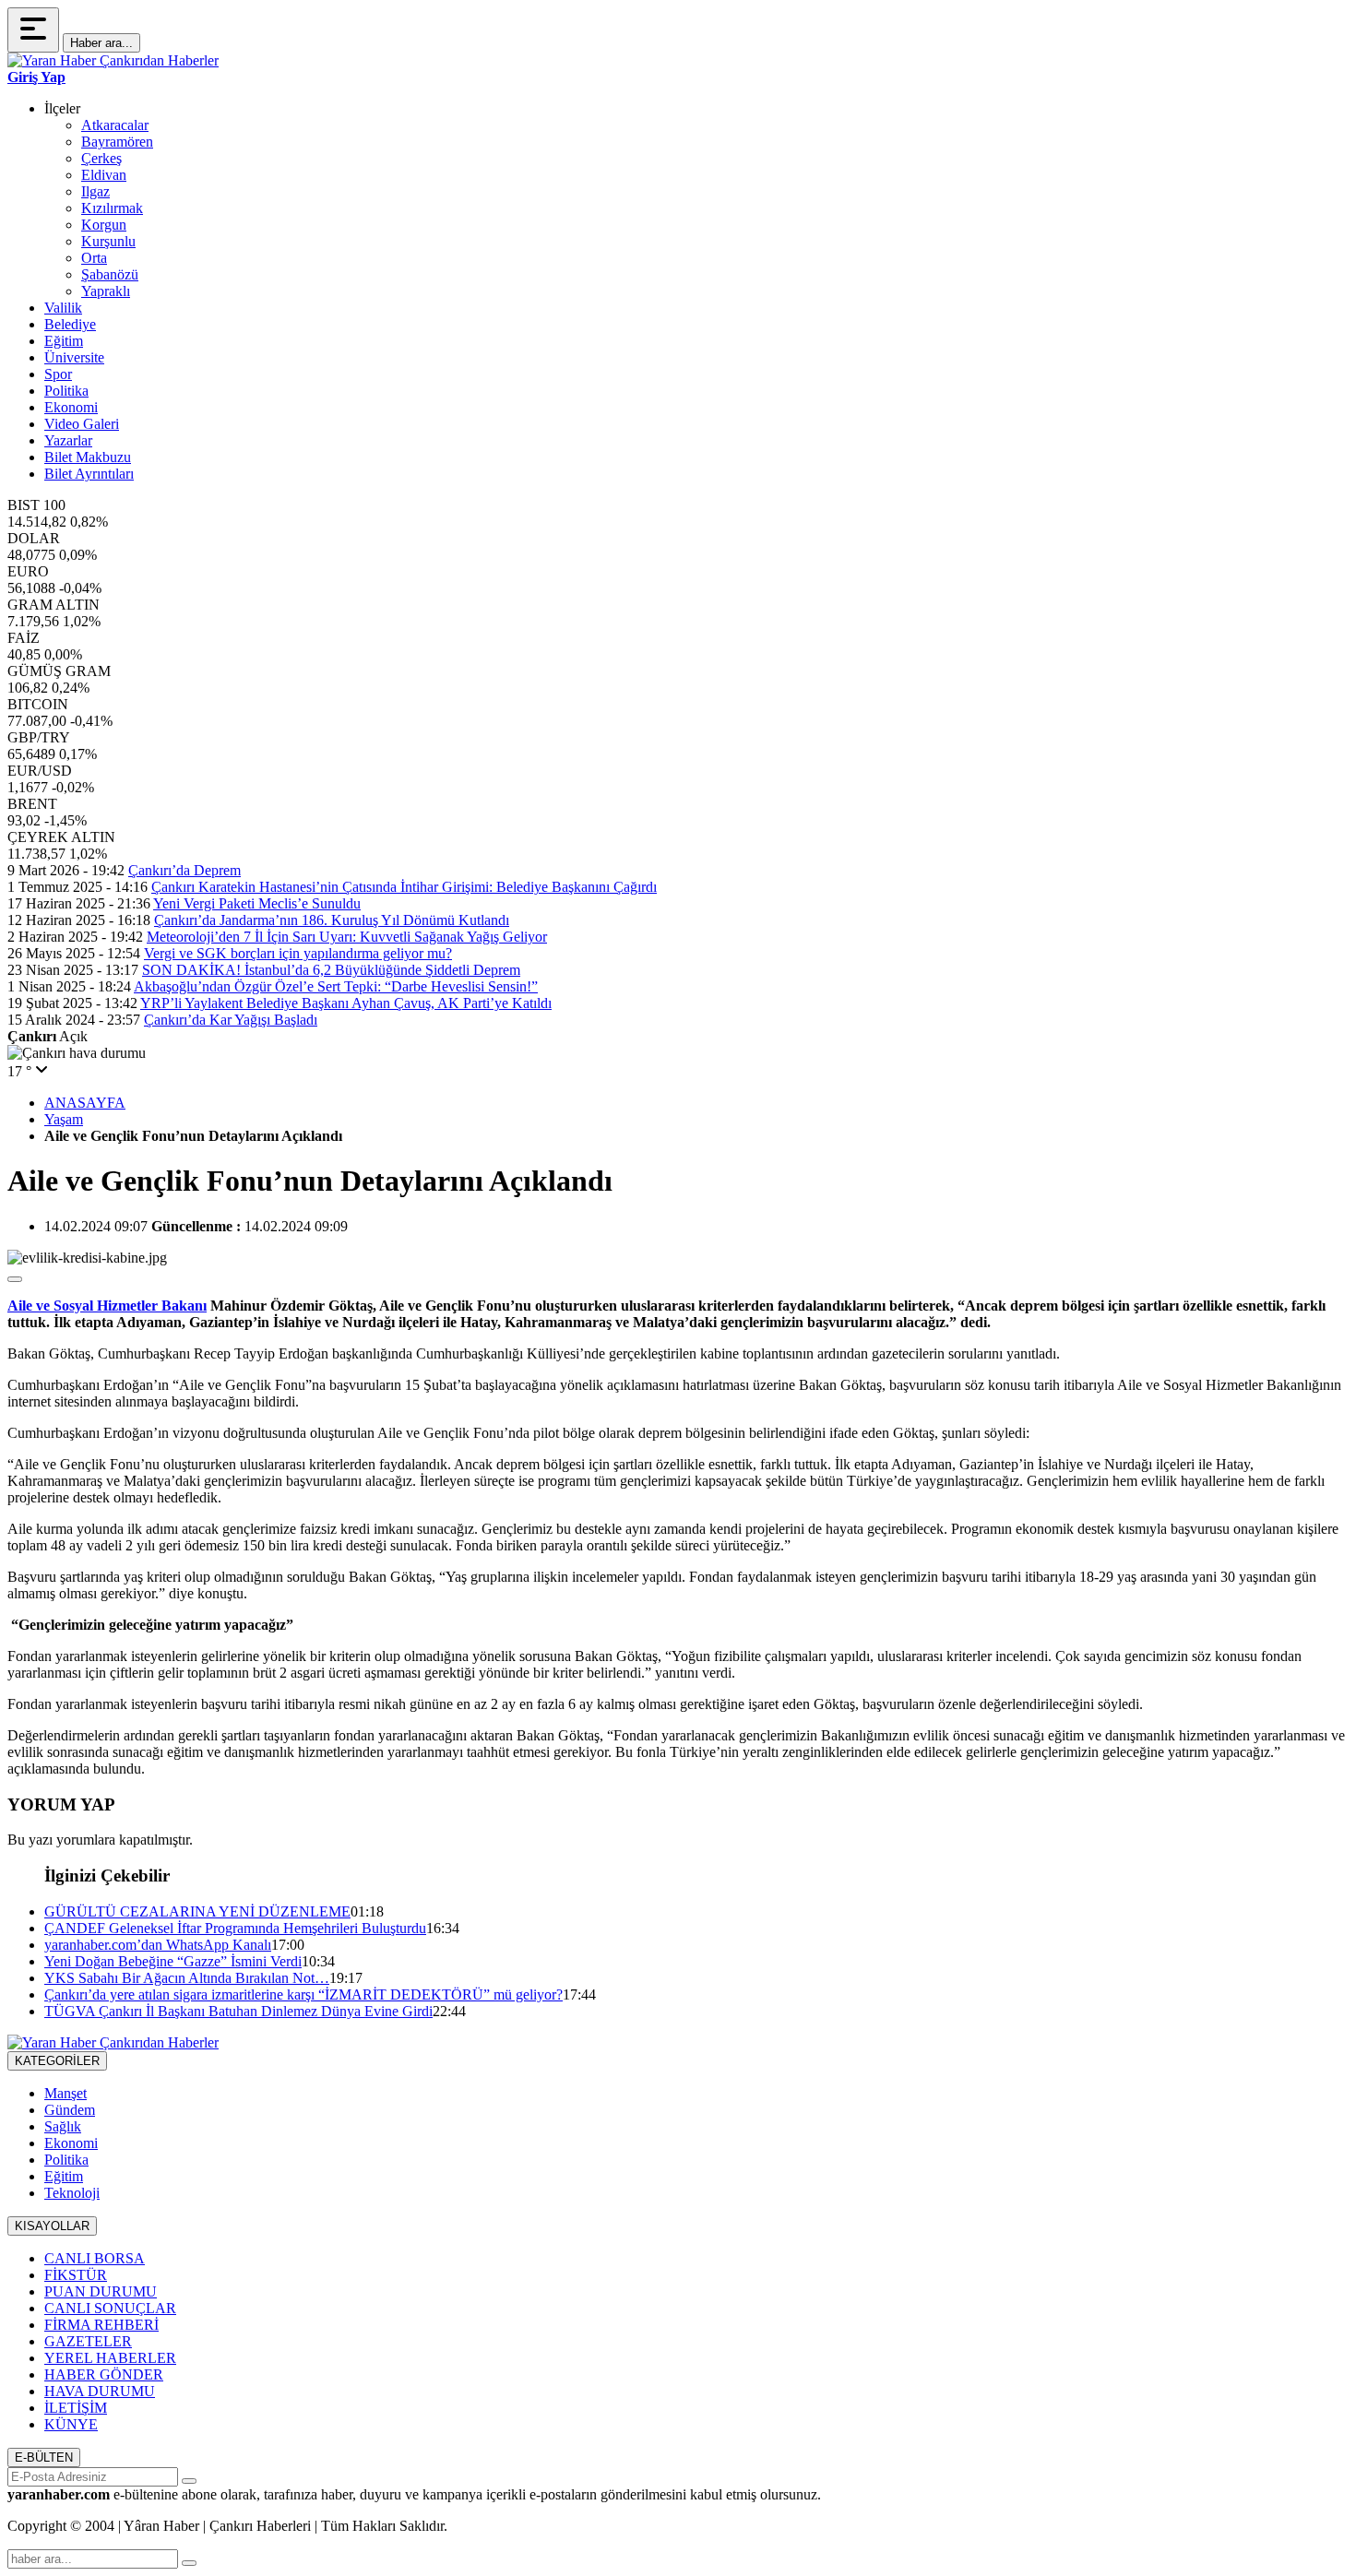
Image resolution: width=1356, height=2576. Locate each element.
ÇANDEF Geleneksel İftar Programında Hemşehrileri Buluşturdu (235, 1928)
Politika (66, 391)
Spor (58, 374)
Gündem (70, 2110)
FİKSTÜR (76, 2275)
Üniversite (74, 357)
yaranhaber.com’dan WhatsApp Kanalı (158, 1945)
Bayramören (117, 142)
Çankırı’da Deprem (184, 870)
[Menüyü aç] (33, 30)
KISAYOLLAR (52, 2226)
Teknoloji (72, 2193)
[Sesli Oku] (15, 1279)
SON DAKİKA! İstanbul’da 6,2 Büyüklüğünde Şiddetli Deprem (331, 970)
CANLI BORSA (95, 2258)
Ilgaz (95, 191)
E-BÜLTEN (44, 2457)
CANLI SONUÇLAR (110, 2308)
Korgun (104, 225)
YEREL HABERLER (110, 2358)
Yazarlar (68, 440)
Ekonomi (71, 407)
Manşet (65, 2093)
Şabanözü (110, 274)
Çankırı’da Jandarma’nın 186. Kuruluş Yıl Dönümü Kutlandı (332, 920)
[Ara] (189, 2563)
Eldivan (104, 175)
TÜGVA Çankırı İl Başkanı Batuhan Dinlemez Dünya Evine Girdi (238, 2011)
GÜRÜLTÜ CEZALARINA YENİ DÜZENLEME (197, 1911)
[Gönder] (189, 2481)
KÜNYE (71, 2424)
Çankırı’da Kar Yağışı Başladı (231, 1020)
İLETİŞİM (76, 2408)
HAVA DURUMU (100, 2391)
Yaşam (64, 1119)
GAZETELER (88, 2341)
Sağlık (63, 2126)
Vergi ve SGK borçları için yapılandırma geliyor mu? (298, 953)
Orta (94, 258)
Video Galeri (82, 424)
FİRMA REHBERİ (101, 2325)
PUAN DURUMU (101, 2291)
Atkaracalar (115, 125)
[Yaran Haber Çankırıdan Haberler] (113, 60)
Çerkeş (101, 158)
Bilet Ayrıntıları (89, 474)
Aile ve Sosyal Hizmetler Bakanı (107, 1306)
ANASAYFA (85, 1103)
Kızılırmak (112, 208)
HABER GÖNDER (104, 2374)
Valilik (63, 308)
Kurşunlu (108, 241)
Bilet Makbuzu (88, 457)
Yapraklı (106, 291)
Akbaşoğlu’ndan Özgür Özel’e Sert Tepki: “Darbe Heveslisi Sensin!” (336, 986)
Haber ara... (101, 43)
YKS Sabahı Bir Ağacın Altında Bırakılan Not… (187, 1978)
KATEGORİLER (57, 2061)
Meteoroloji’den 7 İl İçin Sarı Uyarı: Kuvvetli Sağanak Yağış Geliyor (347, 937)
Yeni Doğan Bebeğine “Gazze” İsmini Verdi (173, 1961)
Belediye (70, 324)
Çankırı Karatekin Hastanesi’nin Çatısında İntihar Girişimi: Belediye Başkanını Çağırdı (404, 887)
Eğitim (64, 341)
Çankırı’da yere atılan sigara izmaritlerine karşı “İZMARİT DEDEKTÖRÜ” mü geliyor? (303, 1994)
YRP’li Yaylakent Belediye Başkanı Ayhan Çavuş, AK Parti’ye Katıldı (346, 1003)
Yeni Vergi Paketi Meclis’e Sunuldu (257, 903)
